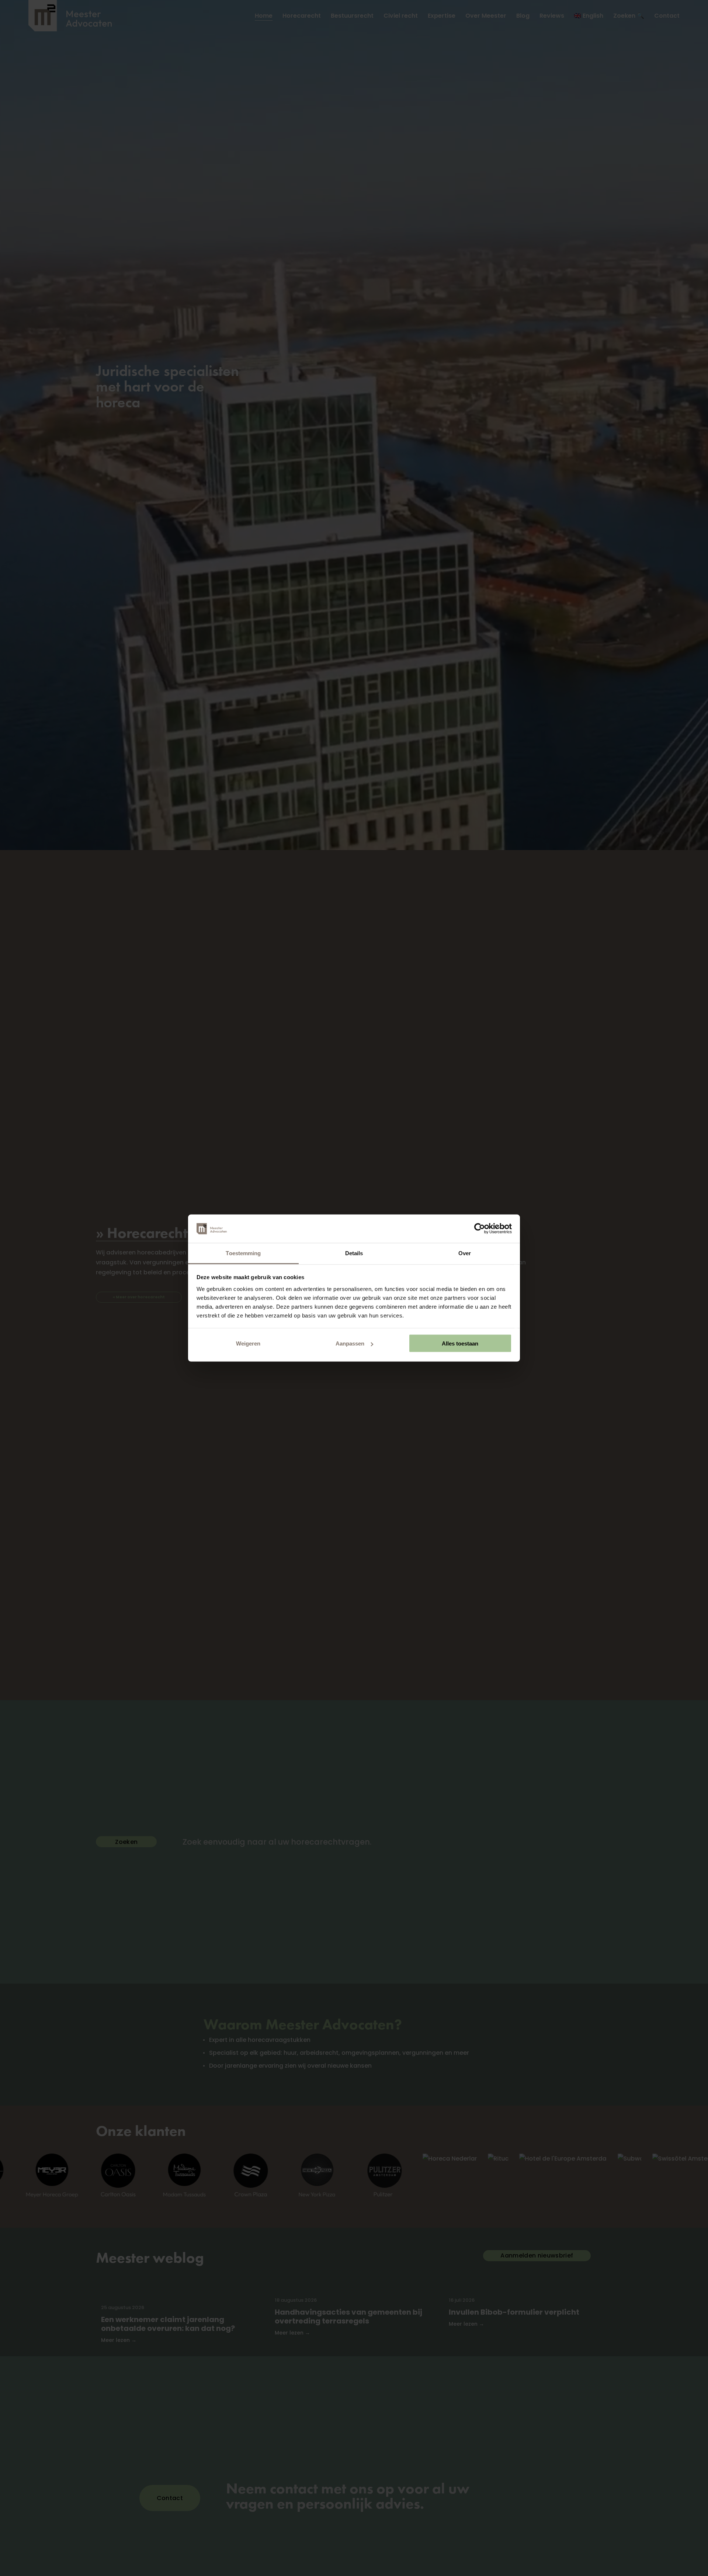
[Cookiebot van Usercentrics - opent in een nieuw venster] (480, 1229)
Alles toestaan (460, 1343)
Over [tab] (465, 1253)
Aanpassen (350, 1343)
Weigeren (248, 1343)
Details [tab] (354, 1253)
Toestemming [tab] (243, 1253)
